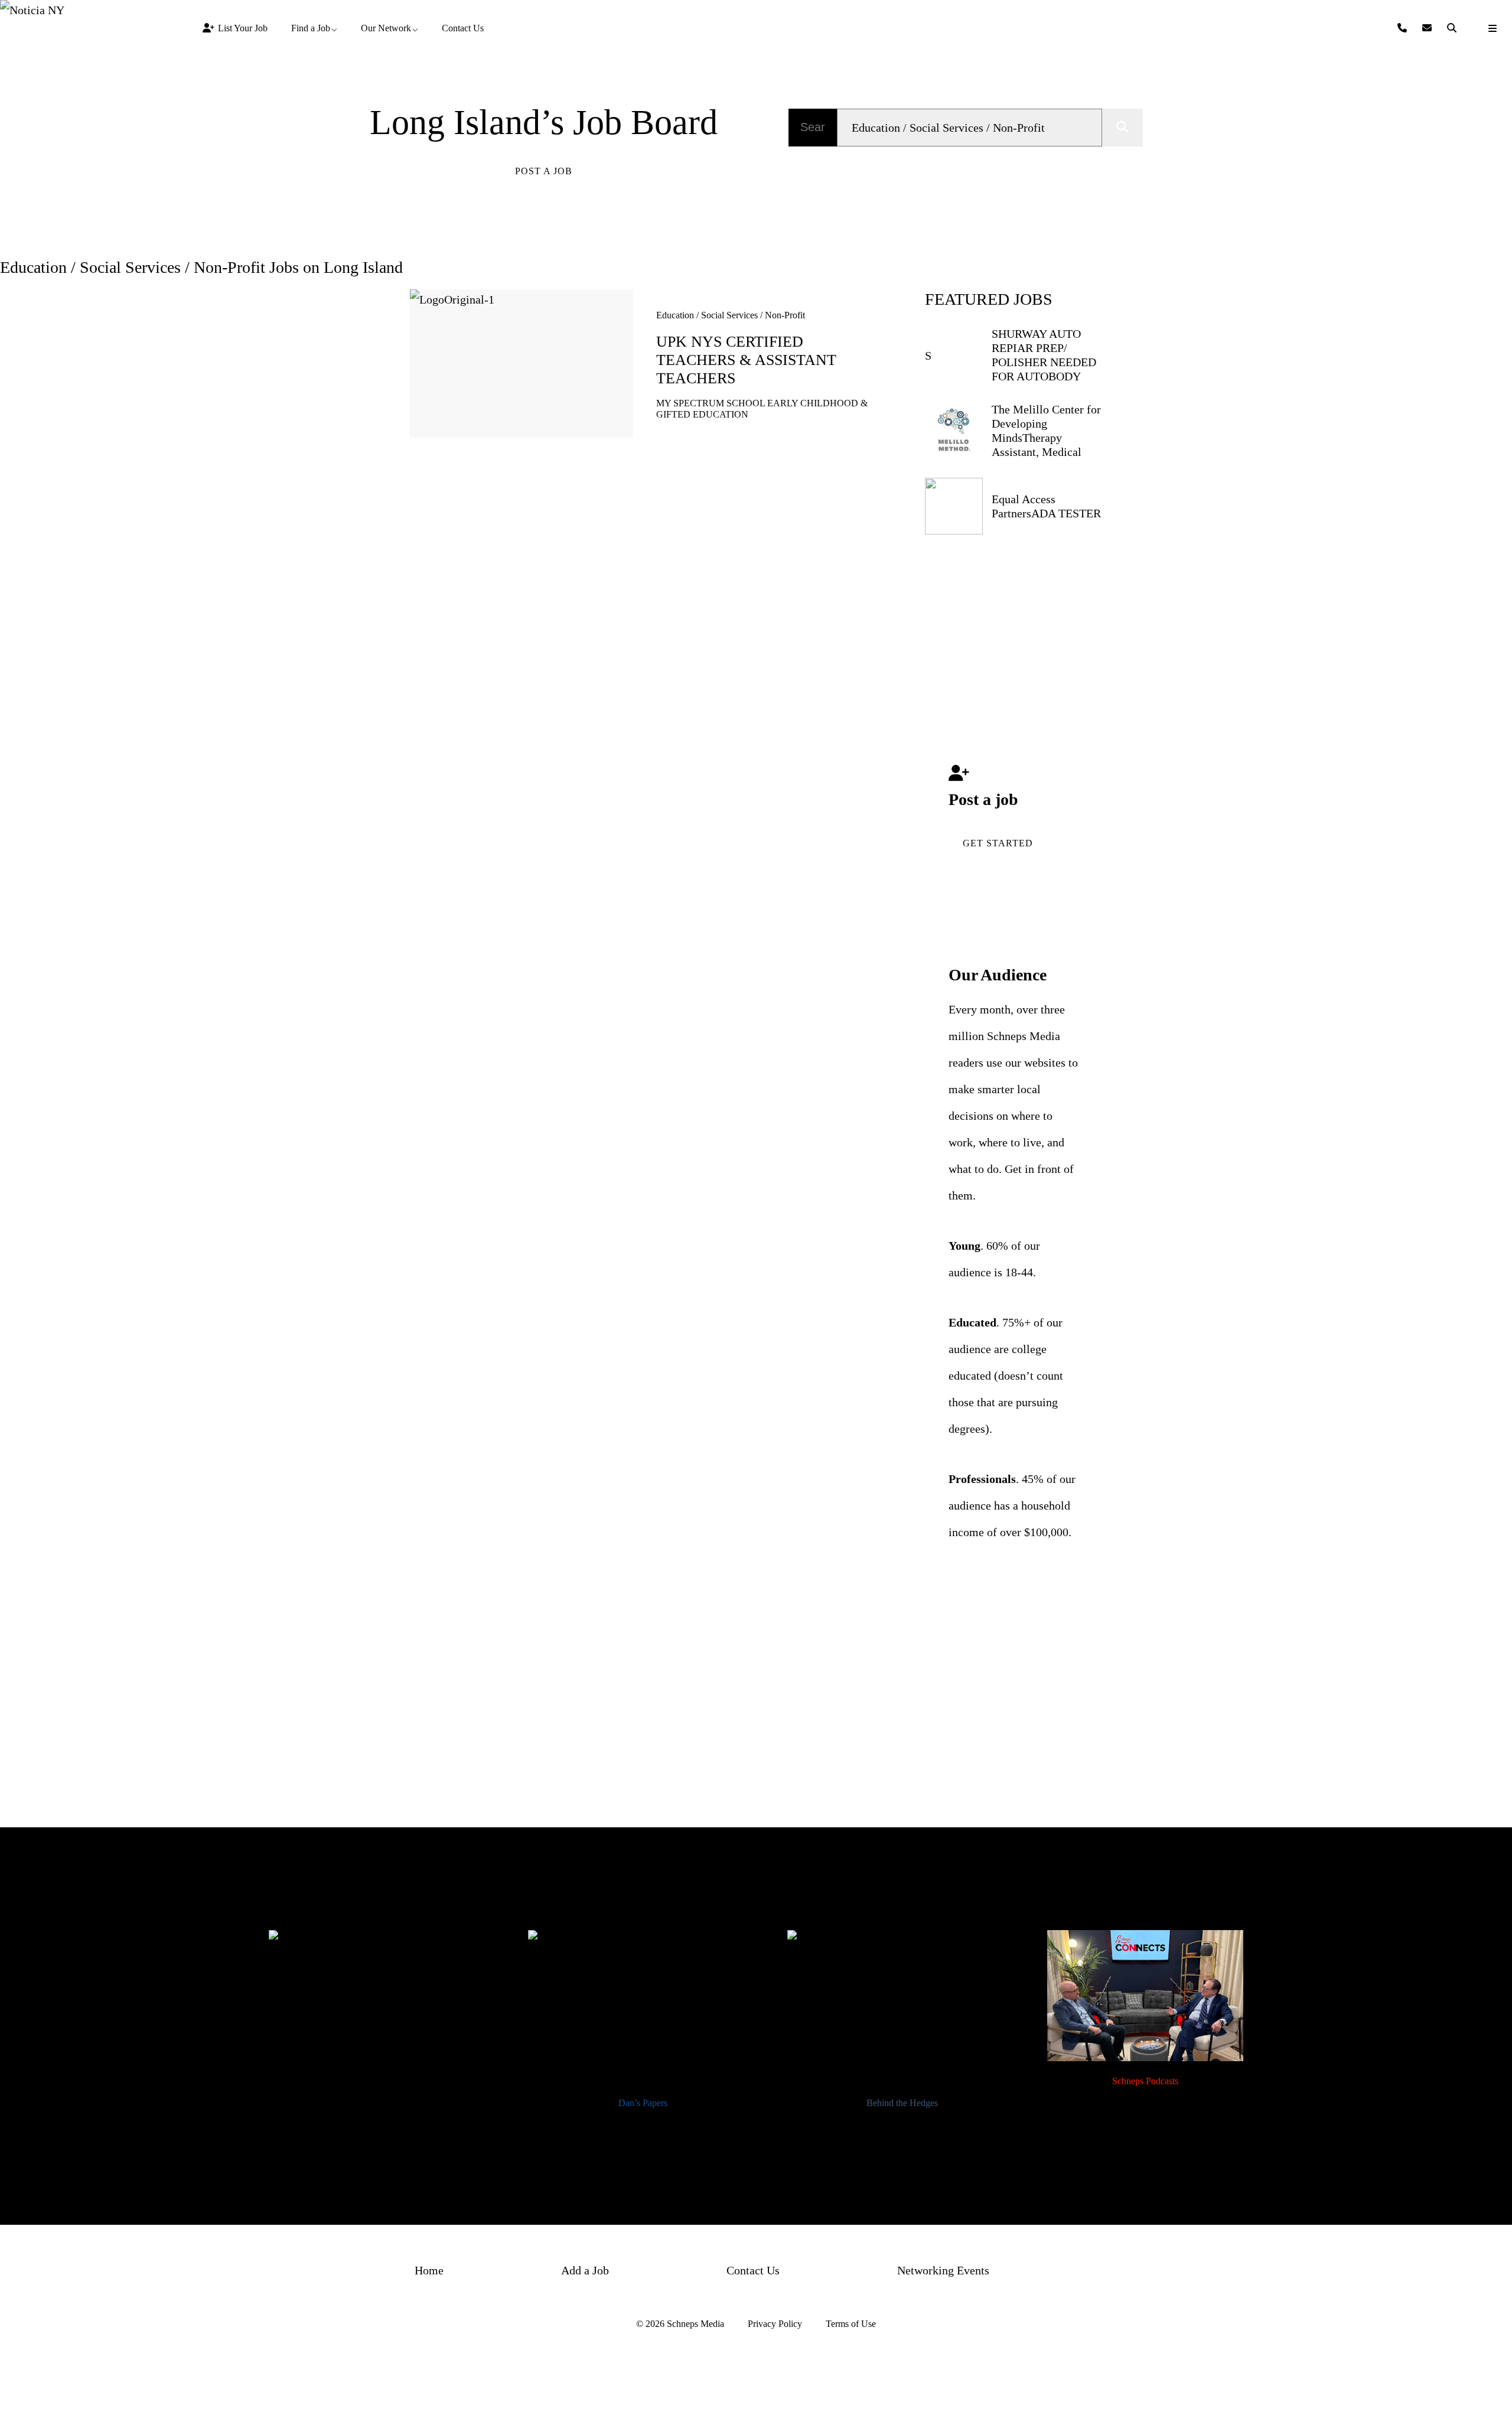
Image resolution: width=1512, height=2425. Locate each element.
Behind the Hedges (902, 2103)
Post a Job (544, 171)
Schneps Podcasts (1145, 2081)
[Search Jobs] (1122, 128)
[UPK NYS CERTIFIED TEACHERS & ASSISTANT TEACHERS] (522, 364)
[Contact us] (1404, 28)
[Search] (1453, 28)
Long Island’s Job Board (544, 122)
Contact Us (463, 28)
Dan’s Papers (643, 2103)
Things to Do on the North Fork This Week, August (643, 2136)
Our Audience (998, 975)
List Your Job (243, 28)
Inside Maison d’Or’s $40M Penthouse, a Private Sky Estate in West (902, 2144)
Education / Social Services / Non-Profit (731, 315)
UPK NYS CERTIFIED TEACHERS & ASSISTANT (746, 360)
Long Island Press (384, 2103)
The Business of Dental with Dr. (1145, 2121)
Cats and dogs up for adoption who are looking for (383, 2136)
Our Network (386, 28)
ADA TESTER (1066, 513)
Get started (998, 843)
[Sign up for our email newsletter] (1429, 28)
